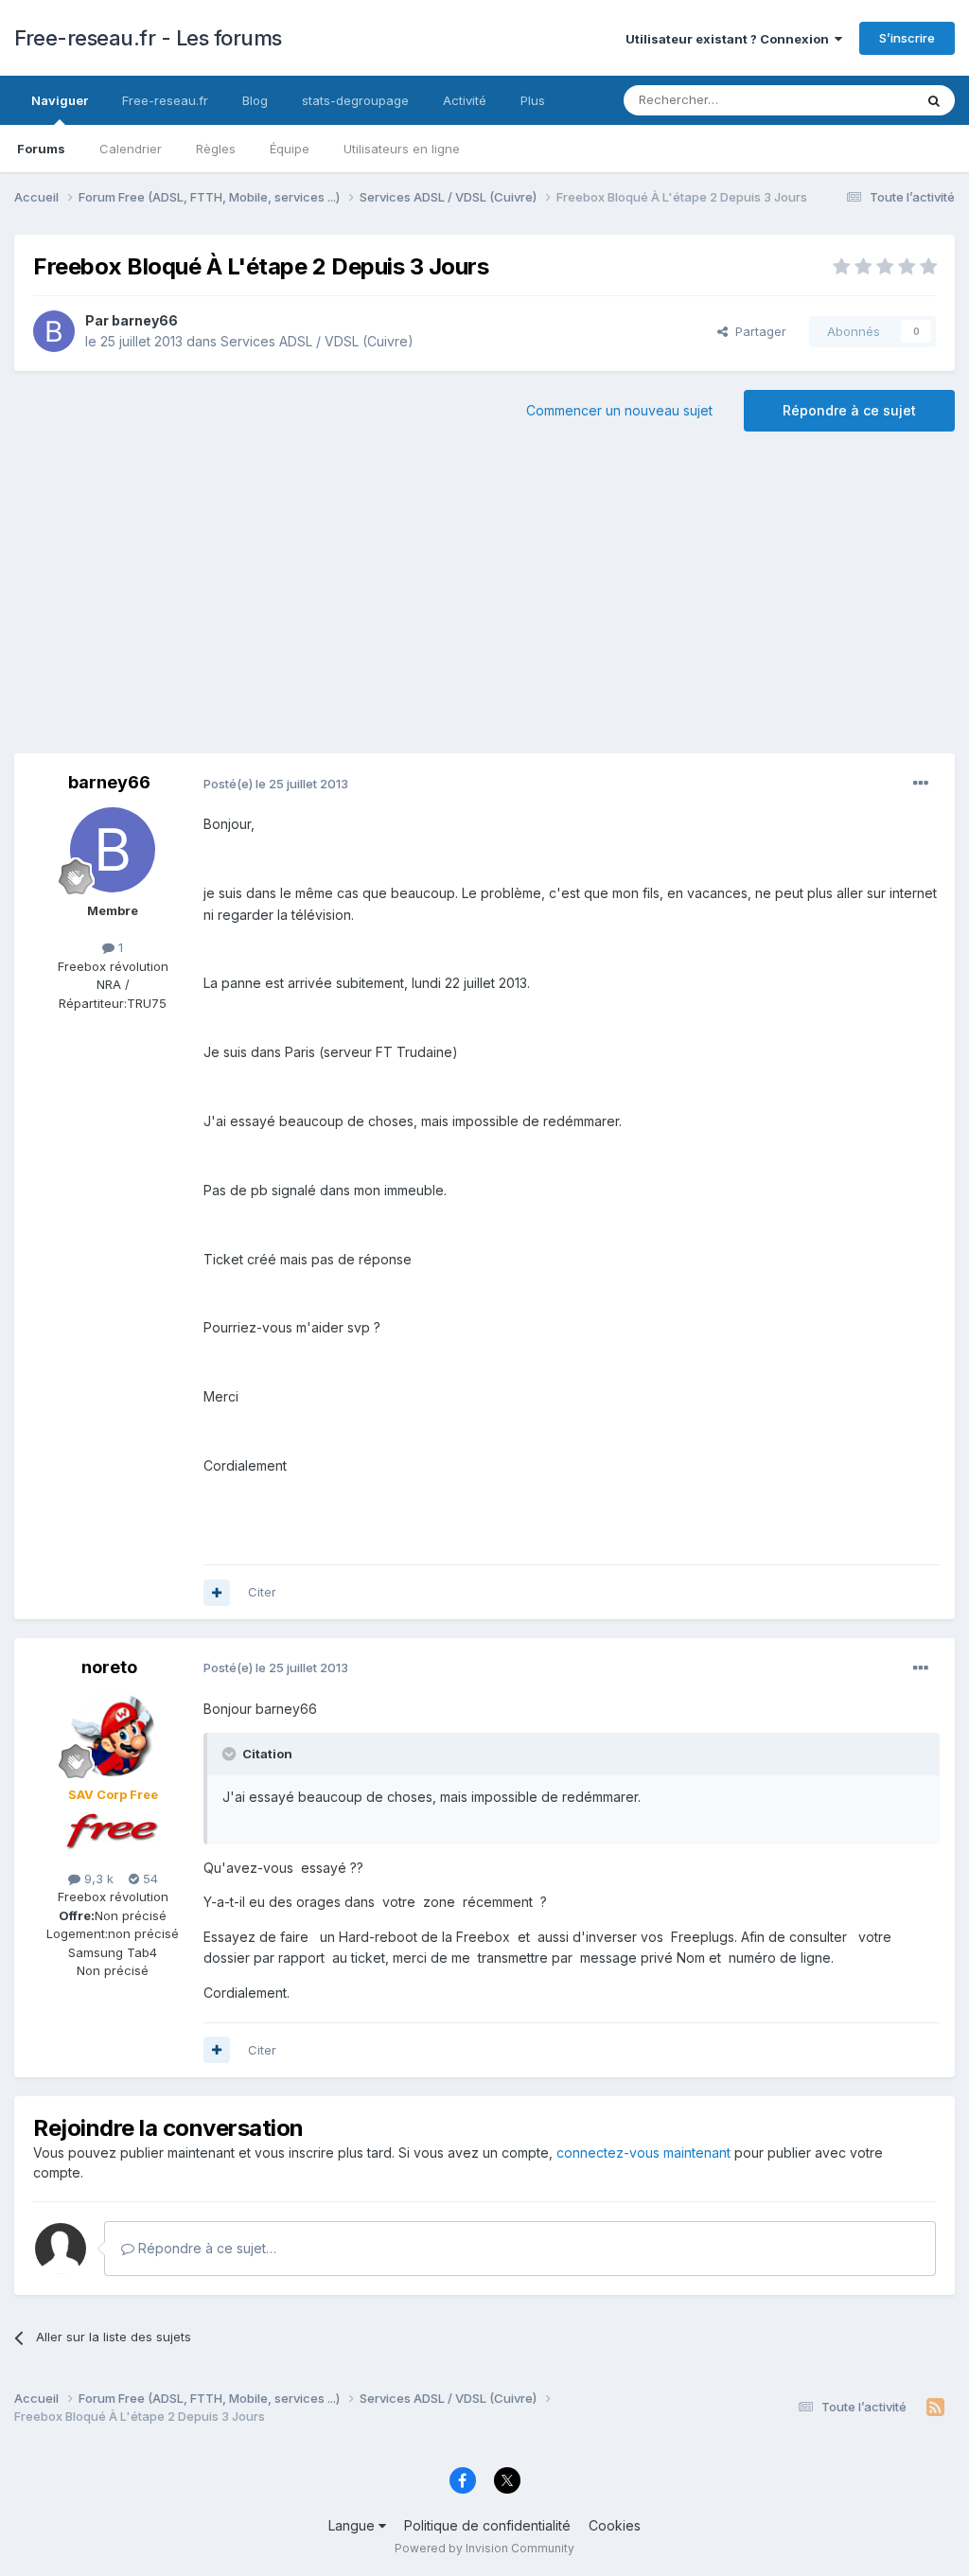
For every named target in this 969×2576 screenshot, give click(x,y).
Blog (255, 100)
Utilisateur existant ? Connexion (730, 39)
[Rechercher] (934, 100)
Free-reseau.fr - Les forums (148, 38)
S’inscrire (907, 38)
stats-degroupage (355, 100)
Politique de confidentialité (487, 2525)
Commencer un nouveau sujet (619, 410)
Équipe (290, 149)
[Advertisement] (484, 602)
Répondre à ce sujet (849, 410)
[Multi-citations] (217, 1593)
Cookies (615, 2525)
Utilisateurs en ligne (402, 149)
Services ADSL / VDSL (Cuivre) (317, 341)
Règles (216, 149)
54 (149, 1879)
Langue (353, 2525)
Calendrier (131, 149)
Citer (262, 1592)
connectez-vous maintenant (643, 2153)
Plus (533, 100)
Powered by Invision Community (484, 2548)
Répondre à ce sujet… (205, 2248)
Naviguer (60, 100)
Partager (757, 331)
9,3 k (97, 1879)
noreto (109, 1667)
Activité (465, 100)
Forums (41, 149)
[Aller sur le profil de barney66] (54, 331)
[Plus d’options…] (921, 784)
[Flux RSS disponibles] (935, 2408)
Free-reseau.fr (165, 100)
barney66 (145, 320)
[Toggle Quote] (231, 1754)
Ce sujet (864, 100)
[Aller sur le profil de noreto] (113, 1734)
